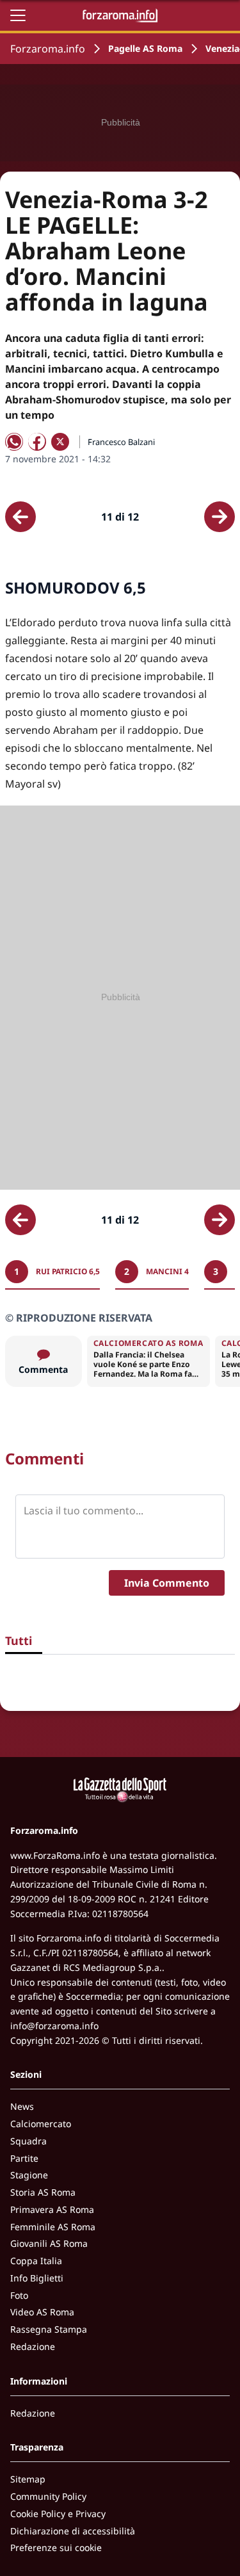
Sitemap (28, 2479)
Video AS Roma (42, 2312)
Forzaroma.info (48, 49)
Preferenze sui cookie (56, 2548)
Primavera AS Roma (52, 2209)
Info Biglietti (37, 2278)
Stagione (29, 2175)
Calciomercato (41, 2124)
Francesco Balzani (121, 442)
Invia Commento (167, 1583)
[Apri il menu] (18, 15)
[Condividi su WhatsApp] (14, 442)
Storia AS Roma (43, 2192)
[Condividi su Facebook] (37, 442)
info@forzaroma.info (54, 2026)
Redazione (33, 2346)
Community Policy (48, 2496)
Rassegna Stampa (49, 2329)
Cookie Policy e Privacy (58, 2514)
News (22, 2106)
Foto (19, 2295)
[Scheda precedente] (20, 517)
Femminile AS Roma (53, 2227)
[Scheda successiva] (220, 517)
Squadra (28, 2141)
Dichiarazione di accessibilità (73, 2531)
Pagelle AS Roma (145, 48)
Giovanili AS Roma (49, 2243)
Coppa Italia (36, 2261)
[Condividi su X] (60, 442)
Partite (24, 2158)
